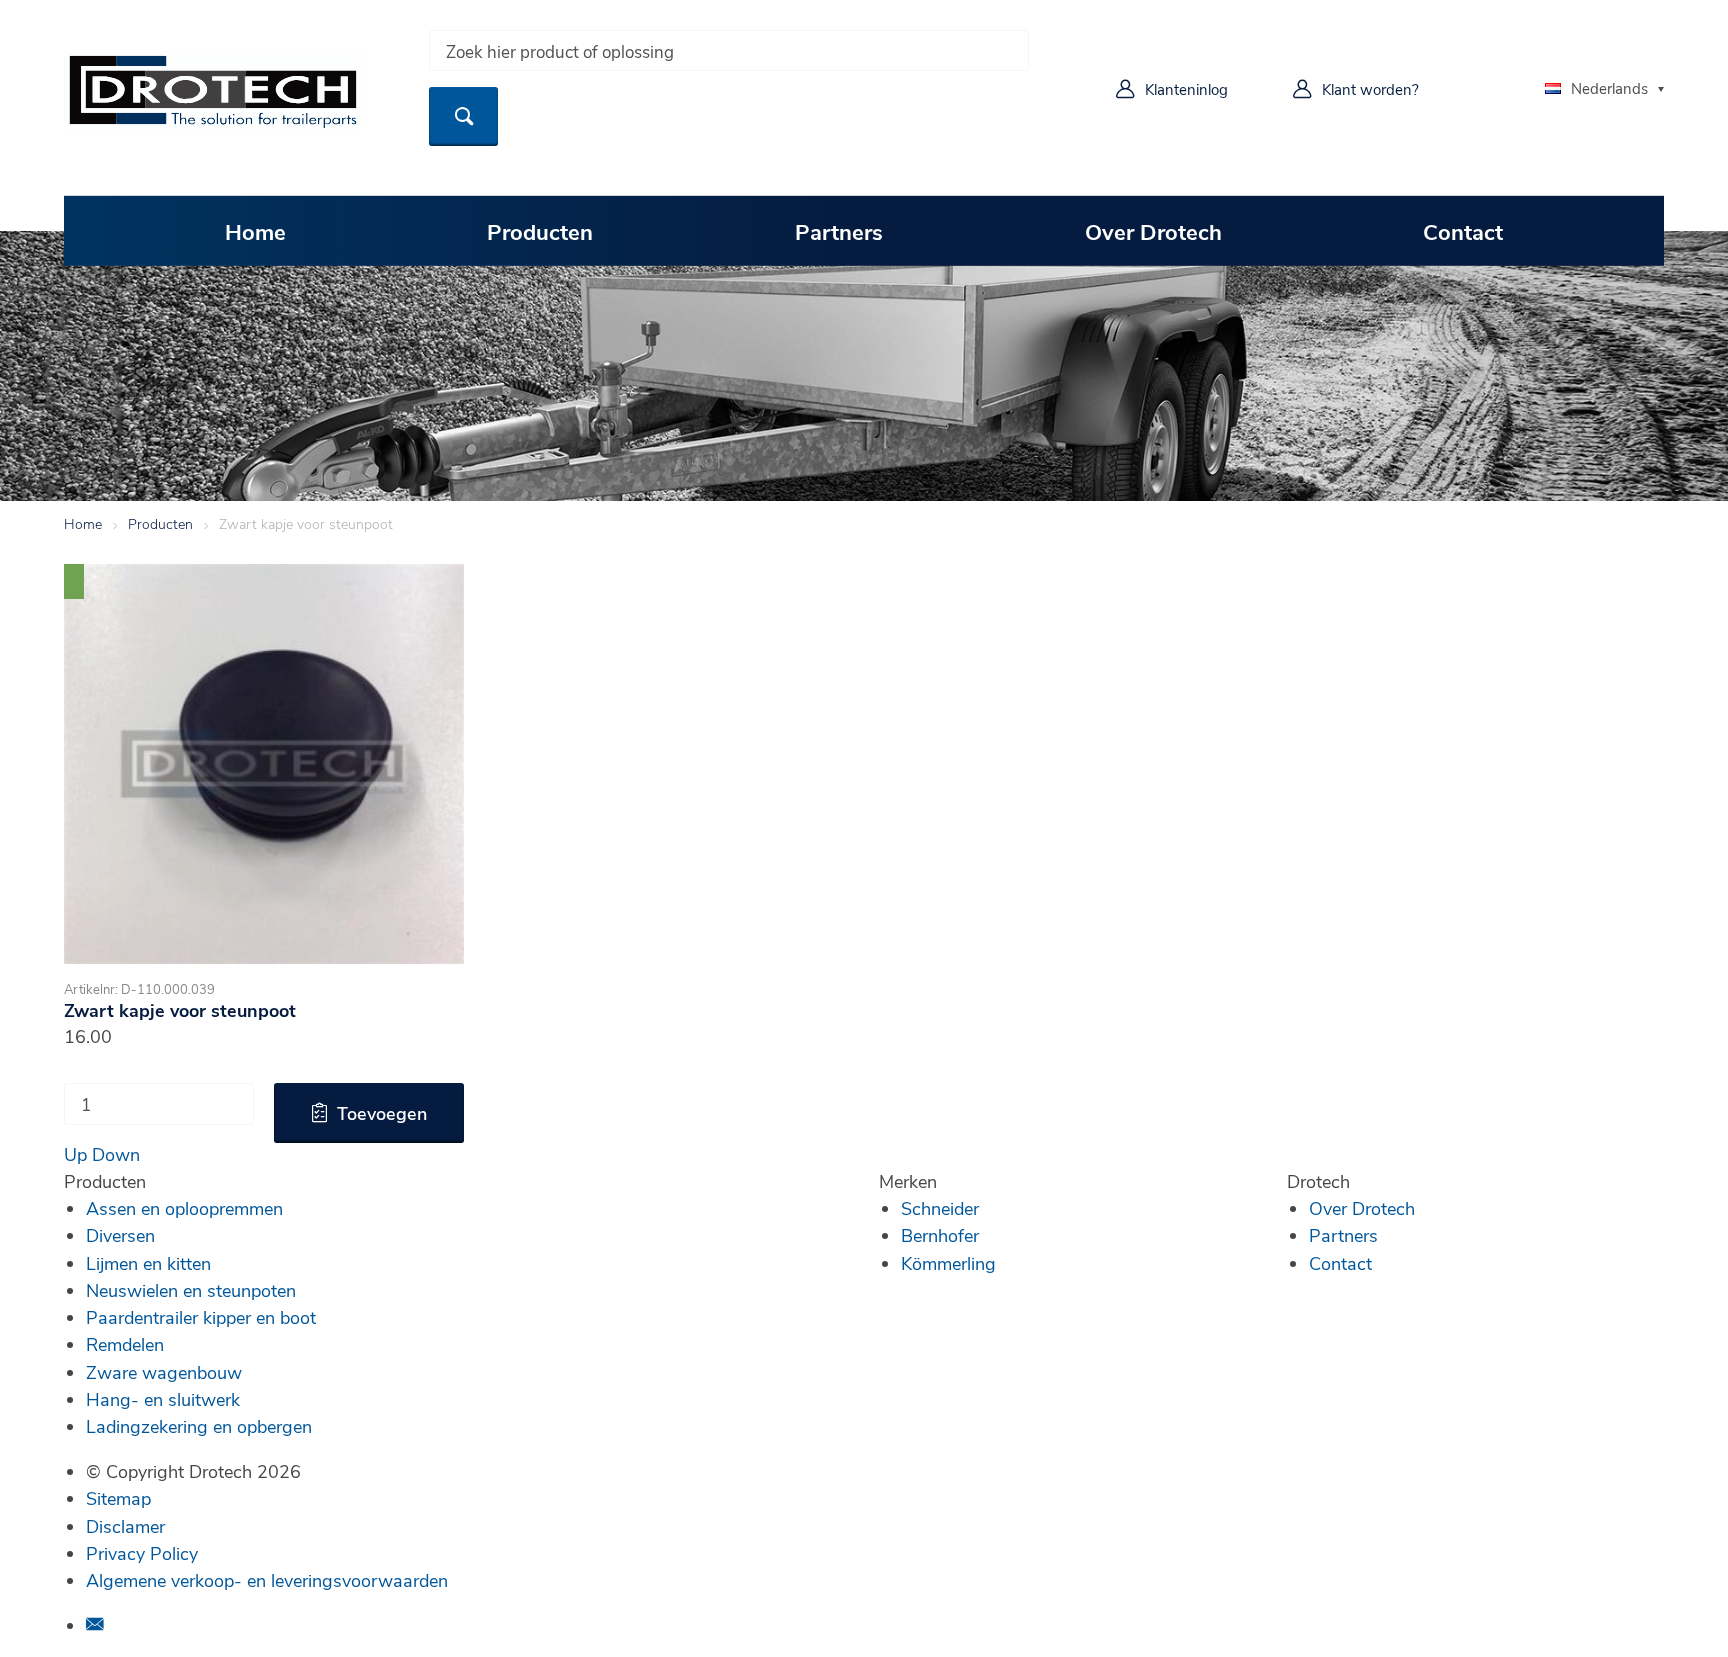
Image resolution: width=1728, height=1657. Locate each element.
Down (116, 1154)
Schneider (940, 1208)
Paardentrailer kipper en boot (201, 1317)
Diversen (120, 1235)
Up (75, 1154)
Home (255, 231)
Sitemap (118, 1498)
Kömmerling (948, 1263)
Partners (839, 231)
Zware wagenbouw (164, 1372)
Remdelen (125, 1344)
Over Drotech (1153, 231)
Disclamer (125, 1526)
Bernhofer (940, 1235)
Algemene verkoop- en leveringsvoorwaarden (267, 1580)
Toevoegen (382, 1113)
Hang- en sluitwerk (163, 1399)
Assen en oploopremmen (184, 1208)
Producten (540, 231)
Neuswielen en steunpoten (191, 1290)
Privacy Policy (142, 1553)
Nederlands (1609, 88)
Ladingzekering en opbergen (199, 1426)
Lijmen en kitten (148, 1263)
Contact (1463, 231)
